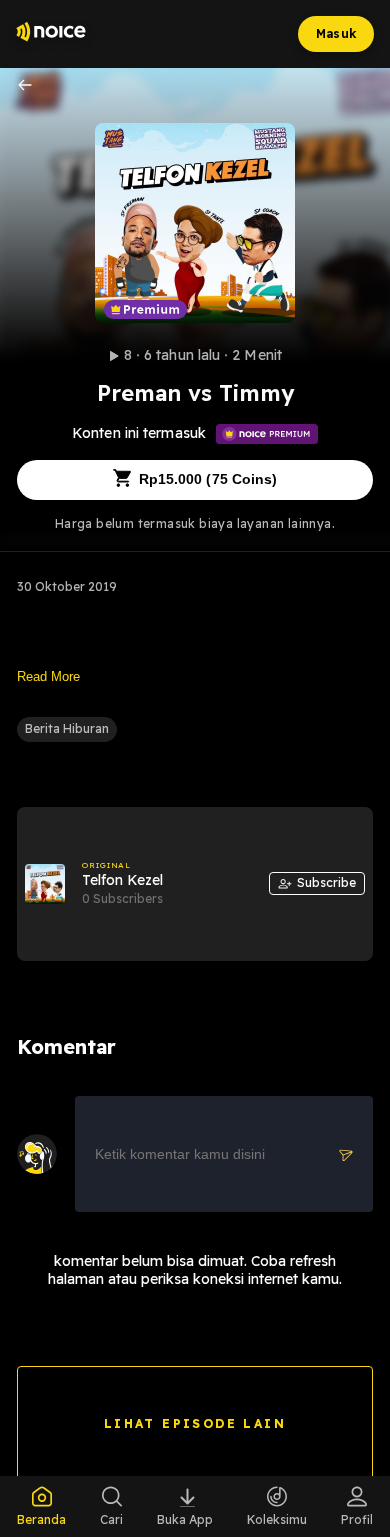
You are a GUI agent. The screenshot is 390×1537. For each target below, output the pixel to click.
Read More (48, 676)
